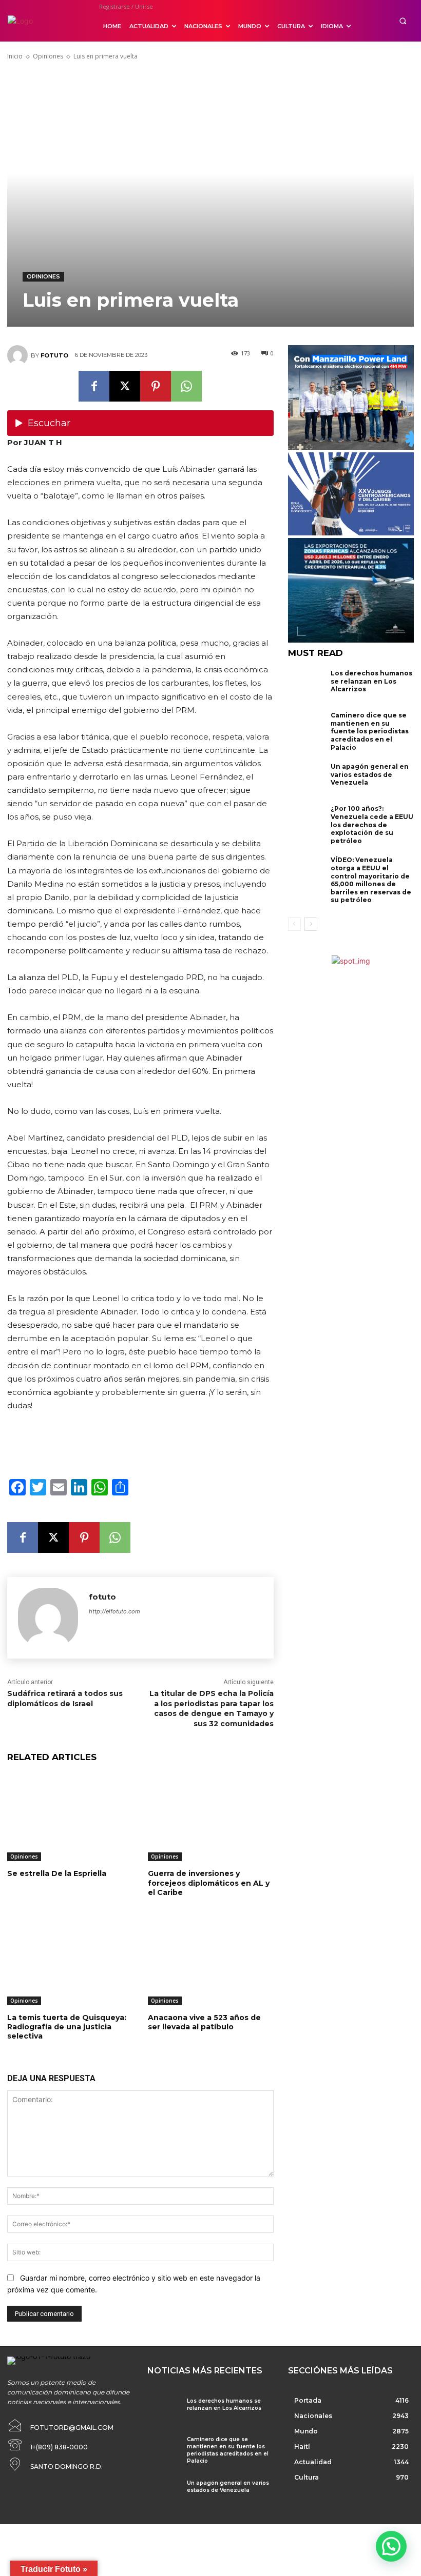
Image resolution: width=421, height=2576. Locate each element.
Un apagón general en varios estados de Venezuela (370, 774)
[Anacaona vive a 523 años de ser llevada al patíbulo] (210, 1961)
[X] (125, 386)
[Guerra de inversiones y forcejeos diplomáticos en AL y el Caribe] (210, 1817)
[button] (403, 21)
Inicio (15, 56)
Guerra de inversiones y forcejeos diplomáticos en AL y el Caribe (209, 1883)
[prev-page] (294, 924)
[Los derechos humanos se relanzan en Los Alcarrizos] (307, 686)
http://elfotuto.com (114, 1611)
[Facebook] (94, 386)
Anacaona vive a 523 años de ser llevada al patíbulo (204, 2022)
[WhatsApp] (186, 386)
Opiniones (48, 56)
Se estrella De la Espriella (57, 1873)
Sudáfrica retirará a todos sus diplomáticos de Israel (65, 1699)
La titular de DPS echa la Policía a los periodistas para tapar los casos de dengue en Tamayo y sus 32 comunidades (212, 1709)
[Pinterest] (156, 386)
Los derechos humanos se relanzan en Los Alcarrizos (371, 681)
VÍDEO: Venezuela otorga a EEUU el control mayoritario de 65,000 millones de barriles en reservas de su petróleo (371, 880)
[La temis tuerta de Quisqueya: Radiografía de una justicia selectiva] (70, 1961)
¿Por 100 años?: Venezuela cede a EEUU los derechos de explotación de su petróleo (372, 824)
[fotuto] (19, 355)
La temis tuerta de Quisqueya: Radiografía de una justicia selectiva (67, 2027)
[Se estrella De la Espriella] (70, 1817)
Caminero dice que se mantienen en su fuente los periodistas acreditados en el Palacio (370, 731)
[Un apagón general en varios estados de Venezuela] (307, 780)
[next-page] (311, 924)
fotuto (54, 355)
